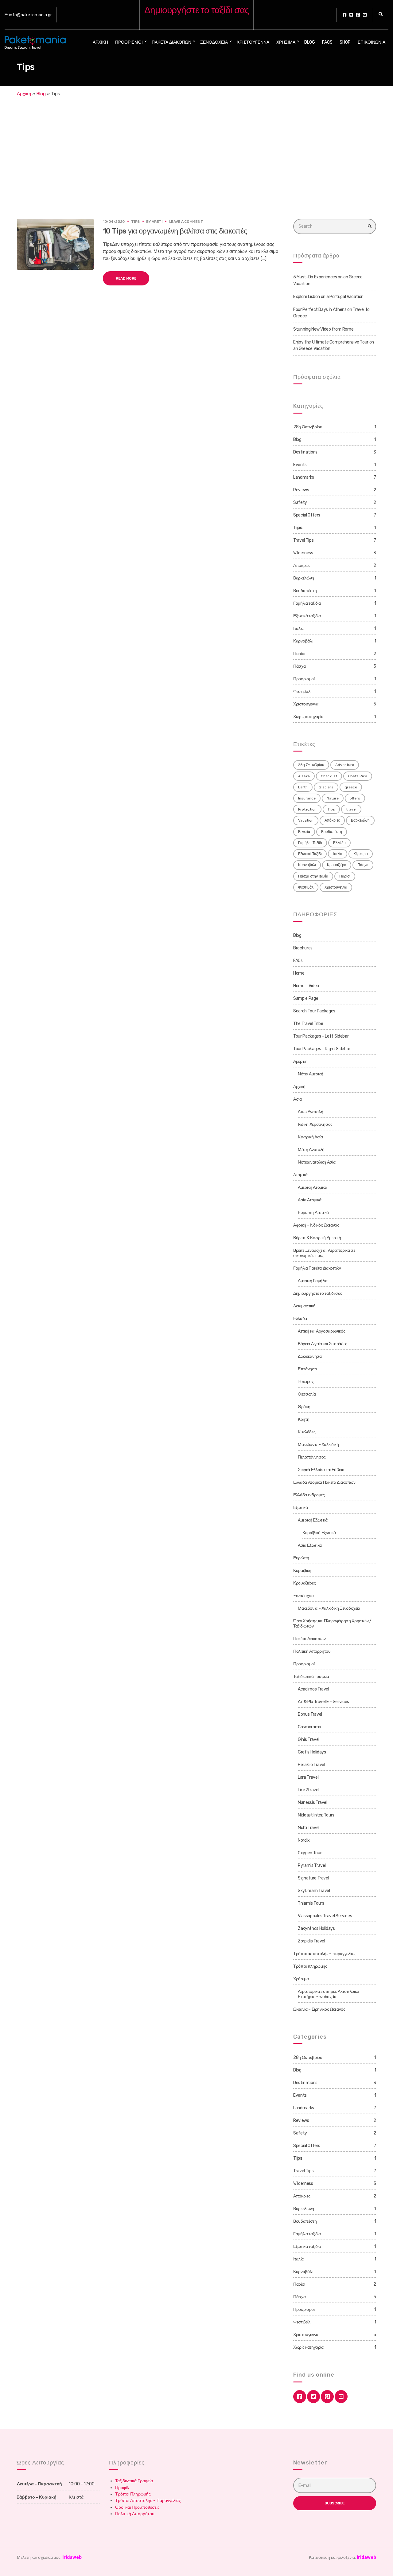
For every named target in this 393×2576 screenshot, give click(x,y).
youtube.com (365, 15)
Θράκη (304, 1407)
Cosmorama (309, 1727)
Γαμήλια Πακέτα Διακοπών (317, 1268)
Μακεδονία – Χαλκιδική (318, 1445)
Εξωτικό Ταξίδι (310, 854)
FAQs (327, 42)
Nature (333, 798)
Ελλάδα (339, 843)
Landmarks (304, 477)
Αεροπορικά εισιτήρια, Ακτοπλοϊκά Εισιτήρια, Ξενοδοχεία (329, 1994)
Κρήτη (304, 1419)
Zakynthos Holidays (316, 1928)
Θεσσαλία (307, 1394)
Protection (307, 809)
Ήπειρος (306, 1382)
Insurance (307, 798)
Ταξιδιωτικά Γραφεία (311, 1677)
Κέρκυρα (361, 854)
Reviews (301, 490)
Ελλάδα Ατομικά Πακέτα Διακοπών (324, 1482)
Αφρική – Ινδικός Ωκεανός (316, 1225)
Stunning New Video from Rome (323, 329)
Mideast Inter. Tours (316, 1815)
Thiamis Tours (311, 1903)
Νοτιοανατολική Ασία (317, 1162)
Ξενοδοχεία (214, 42)
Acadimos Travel (313, 1689)
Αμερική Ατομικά (313, 1187)
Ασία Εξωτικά (310, 1545)
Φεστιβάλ (302, 691)
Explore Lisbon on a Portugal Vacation (328, 297)
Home (299, 973)
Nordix (304, 1840)
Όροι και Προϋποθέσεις (137, 2507)
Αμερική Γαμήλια (313, 1281)
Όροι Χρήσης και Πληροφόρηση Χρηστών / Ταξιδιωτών (332, 1624)
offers (355, 798)
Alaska (304, 776)
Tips (135, 222)
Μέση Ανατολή (311, 1150)
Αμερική (300, 1061)
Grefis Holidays (312, 1752)
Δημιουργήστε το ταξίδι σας (318, 1293)
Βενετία (304, 832)
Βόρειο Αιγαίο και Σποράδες (323, 1344)
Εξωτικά (301, 1508)
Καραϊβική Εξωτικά (319, 1533)
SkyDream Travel (314, 1891)
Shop (345, 42)
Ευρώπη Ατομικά (313, 1213)
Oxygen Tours (311, 1853)
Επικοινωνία (372, 42)
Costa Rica (358, 776)
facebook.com (344, 15)
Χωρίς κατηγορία (308, 717)
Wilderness (303, 553)
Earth (303, 787)
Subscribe (335, 2503)
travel (351, 809)
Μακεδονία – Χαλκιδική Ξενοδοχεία (329, 1608)
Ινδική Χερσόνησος (315, 1124)
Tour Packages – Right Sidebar (322, 1049)
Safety (300, 503)
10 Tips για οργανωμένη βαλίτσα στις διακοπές (175, 231)
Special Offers (307, 515)
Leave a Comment (186, 222)
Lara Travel (308, 1777)
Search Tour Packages (314, 1011)
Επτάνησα (307, 1369)
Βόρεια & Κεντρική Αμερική (317, 1238)
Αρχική (100, 42)
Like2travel (308, 1790)
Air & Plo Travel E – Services (323, 1702)
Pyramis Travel (312, 1865)
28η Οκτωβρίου (308, 427)
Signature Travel (313, 1878)
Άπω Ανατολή (310, 1112)
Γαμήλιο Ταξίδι (310, 843)
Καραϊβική (302, 1571)
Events (300, 465)
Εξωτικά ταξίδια (307, 616)
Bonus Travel (310, 1714)
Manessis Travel (313, 1802)
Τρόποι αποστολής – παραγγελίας (324, 1954)
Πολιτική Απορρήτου (312, 1651)
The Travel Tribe (308, 1024)
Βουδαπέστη (305, 591)
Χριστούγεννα (253, 42)
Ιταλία (298, 628)
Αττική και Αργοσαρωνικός (322, 1331)
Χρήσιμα (286, 42)
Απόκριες (302, 565)
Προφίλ (122, 2488)
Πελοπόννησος (312, 1457)
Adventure (345, 765)
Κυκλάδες (307, 1432)
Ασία (298, 1099)
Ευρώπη (301, 1558)
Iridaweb (72, 2557)
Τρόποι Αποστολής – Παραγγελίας (148, 2501)
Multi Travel (309, 1828)
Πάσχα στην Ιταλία (313, 876)
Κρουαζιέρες (304, 1583)
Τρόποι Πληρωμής (133, 2494)
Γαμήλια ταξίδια (307, 603)
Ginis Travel (309, 1740)
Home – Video (306, 986)
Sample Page (306, 998)
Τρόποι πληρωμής (310, 1966)
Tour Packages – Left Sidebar (321, 1036)
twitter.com (351, 15)
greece (351, 787)
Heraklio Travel (311, 1765)
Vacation (306, 820)
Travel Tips (303, 540)
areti (157, 222)
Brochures (303, 948)
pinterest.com (358, 15)
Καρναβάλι (303, 641)
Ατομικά (300, 1175)
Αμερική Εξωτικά (313, 1520)
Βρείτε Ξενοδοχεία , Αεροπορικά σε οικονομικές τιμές (324, 1253)
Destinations (305, 452)
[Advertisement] (196, 148)
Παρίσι (299, 654)
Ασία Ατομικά (310, 1200)
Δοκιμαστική (304, 1306)
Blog (310, 42)
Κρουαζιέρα (337, 865)
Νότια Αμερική (310, 1074)
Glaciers (326, 787)
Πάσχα (299, 666)
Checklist (329, 776)
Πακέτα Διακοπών (171, 42)
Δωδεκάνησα (310, 1356)
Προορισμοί (129, 42)
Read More (126, 278)
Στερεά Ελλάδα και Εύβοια (321, 1470)
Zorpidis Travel (311, 1941)
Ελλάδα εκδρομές (309, 1495)
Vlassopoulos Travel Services (325, 1916)
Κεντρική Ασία (310, 1137)
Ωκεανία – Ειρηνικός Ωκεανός (319, 2009)
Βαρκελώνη (304, 578)
